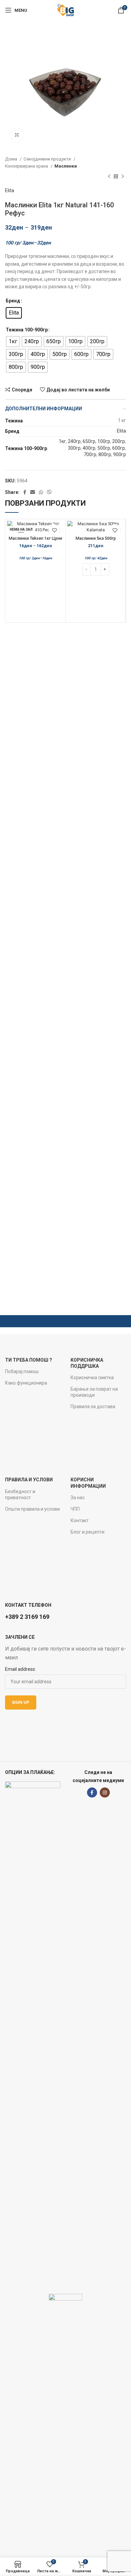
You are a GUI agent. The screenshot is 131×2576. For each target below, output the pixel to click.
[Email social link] (33, 492)
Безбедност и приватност (20, 1494)
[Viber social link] (49, 492)
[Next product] (123, 177)
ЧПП (75, 1509)
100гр (104, 441)
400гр (89, 448)
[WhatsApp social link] (41, 492)
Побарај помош (22, 1371)
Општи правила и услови (32, 1509)
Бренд (13, 301)
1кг (62, 441)
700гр (90, 454)
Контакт (80, 1520)
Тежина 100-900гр (27, 330)
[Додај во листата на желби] (54, 530)
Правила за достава (93, 1407)
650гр (89, 441)
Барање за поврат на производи (94, 1392)
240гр (74, 441)
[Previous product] (109, 177)
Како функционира (26, 1383)
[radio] (14, 313)
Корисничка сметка (92, 1378)
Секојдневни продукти (48, 159)
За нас (78, 1498)
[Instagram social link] (105, 1793)
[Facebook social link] (25, 492)
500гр (104, 448)
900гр (120, 454)
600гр (119, 448)
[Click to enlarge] (17, 135)
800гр (105, 454)
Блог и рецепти (88, 1532)
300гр (74, 448)
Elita (10, 190)
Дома (12, 159)
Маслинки (66, 166)
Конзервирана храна (27, 166)
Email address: (20, 1669)
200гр (119, 441)
